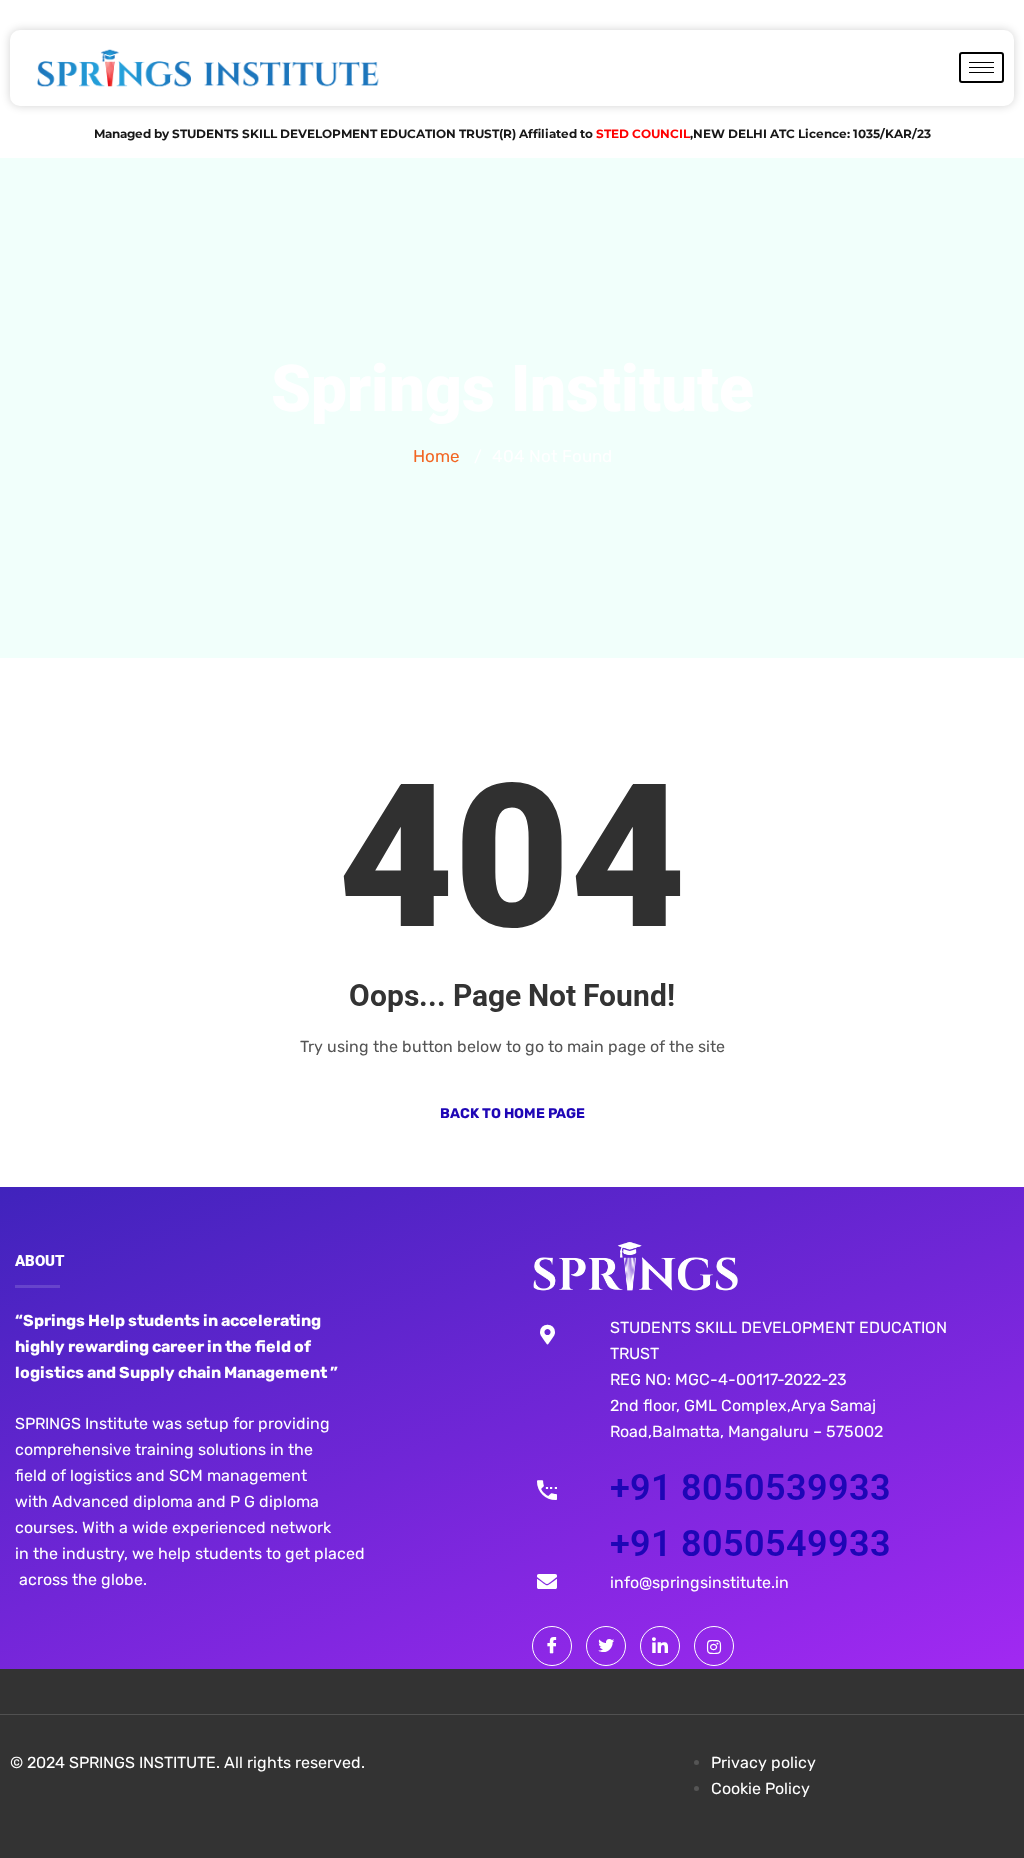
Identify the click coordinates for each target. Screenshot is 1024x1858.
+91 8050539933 (750, 1488)
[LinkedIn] (660, 1646)
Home (436, 456)
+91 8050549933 (750, 1544)
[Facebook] (552, 1646)
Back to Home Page (512, 1113)
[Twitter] (606, 1646)
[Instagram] (714, 1646)
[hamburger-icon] (981, 67)
